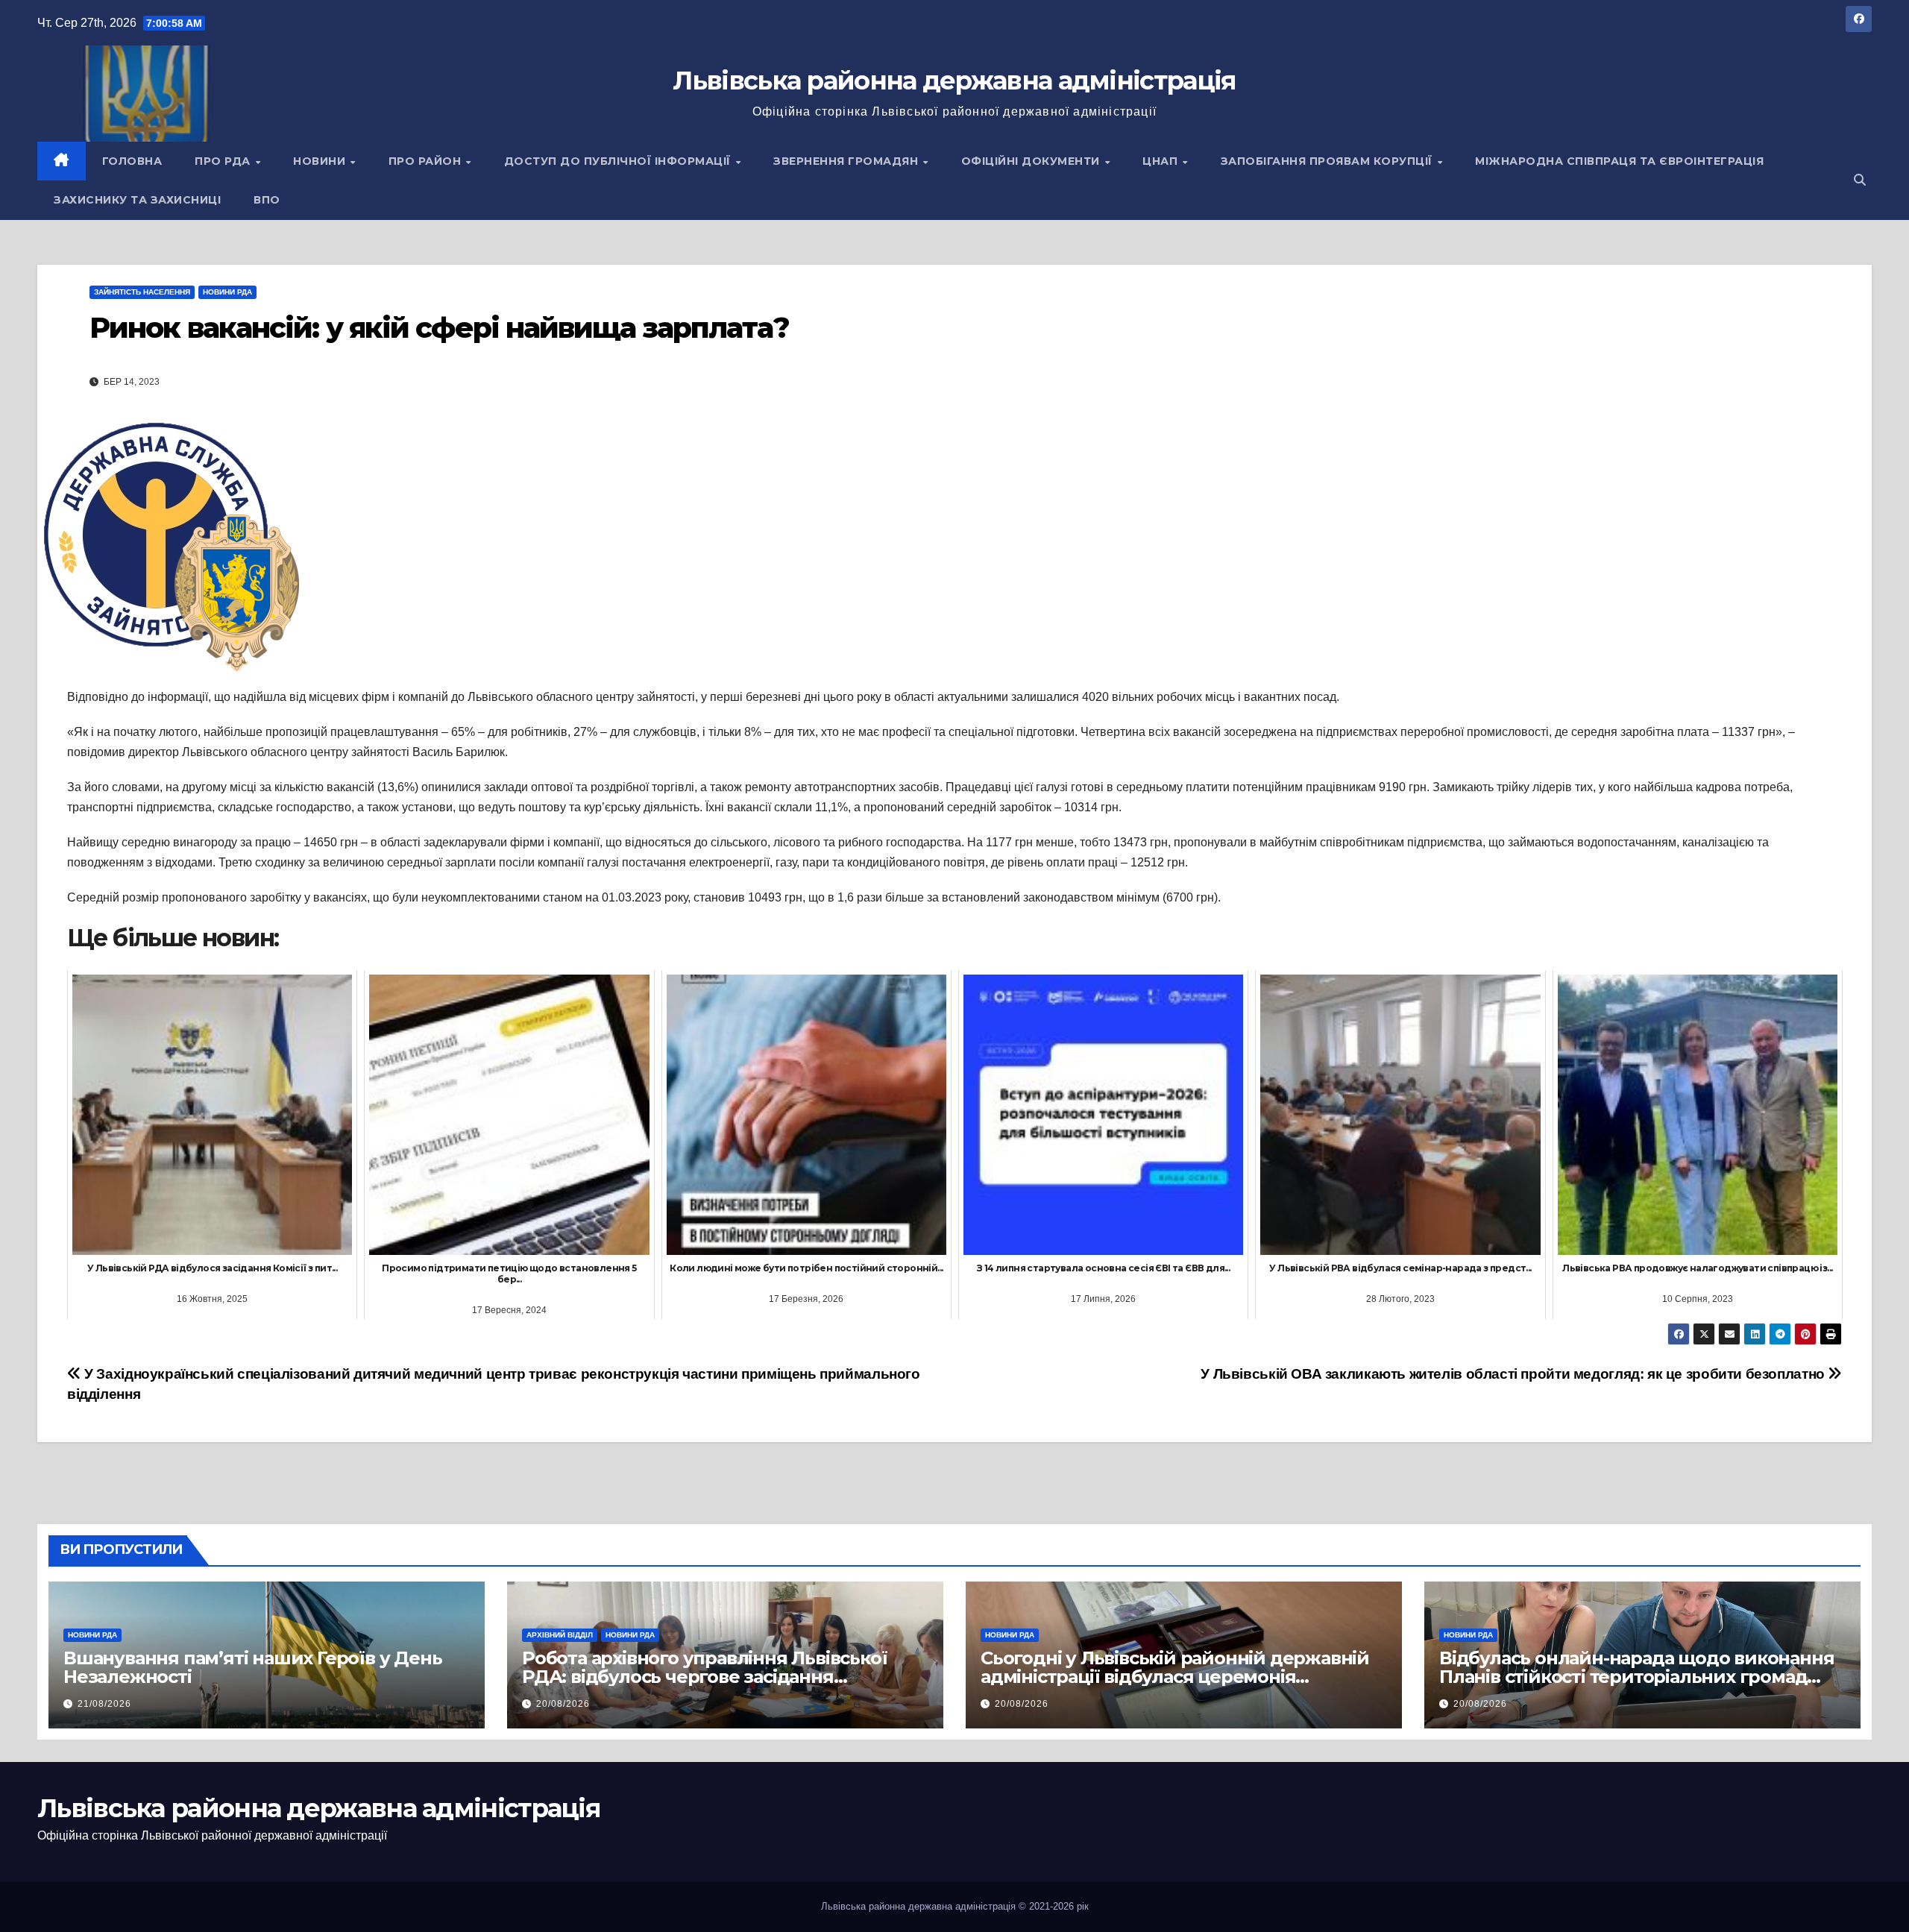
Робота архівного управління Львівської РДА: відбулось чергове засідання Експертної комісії (704, 1677)
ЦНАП (1162, 161)
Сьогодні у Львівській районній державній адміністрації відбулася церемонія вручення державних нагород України (1175, 1677)
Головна (132, 161)
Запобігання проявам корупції (1328, 161)
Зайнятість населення (142, 292)
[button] (1860, 180)
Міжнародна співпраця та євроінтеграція (1619, 161)
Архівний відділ (560, 1635)
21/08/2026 (104, 1704)
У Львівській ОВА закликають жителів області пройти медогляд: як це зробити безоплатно (1514, 1374)
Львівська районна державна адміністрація (954, 81)
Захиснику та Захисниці (137, 200)
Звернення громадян (847, 161)
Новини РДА (227, 292)
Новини (321, 161)
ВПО (267, 200)
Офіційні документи (1032, 161)
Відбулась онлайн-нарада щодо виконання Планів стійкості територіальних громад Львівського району (1636, 1677)
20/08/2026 (563, 1704)
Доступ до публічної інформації (619, 161)
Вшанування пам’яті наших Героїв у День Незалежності (252, 1667)
